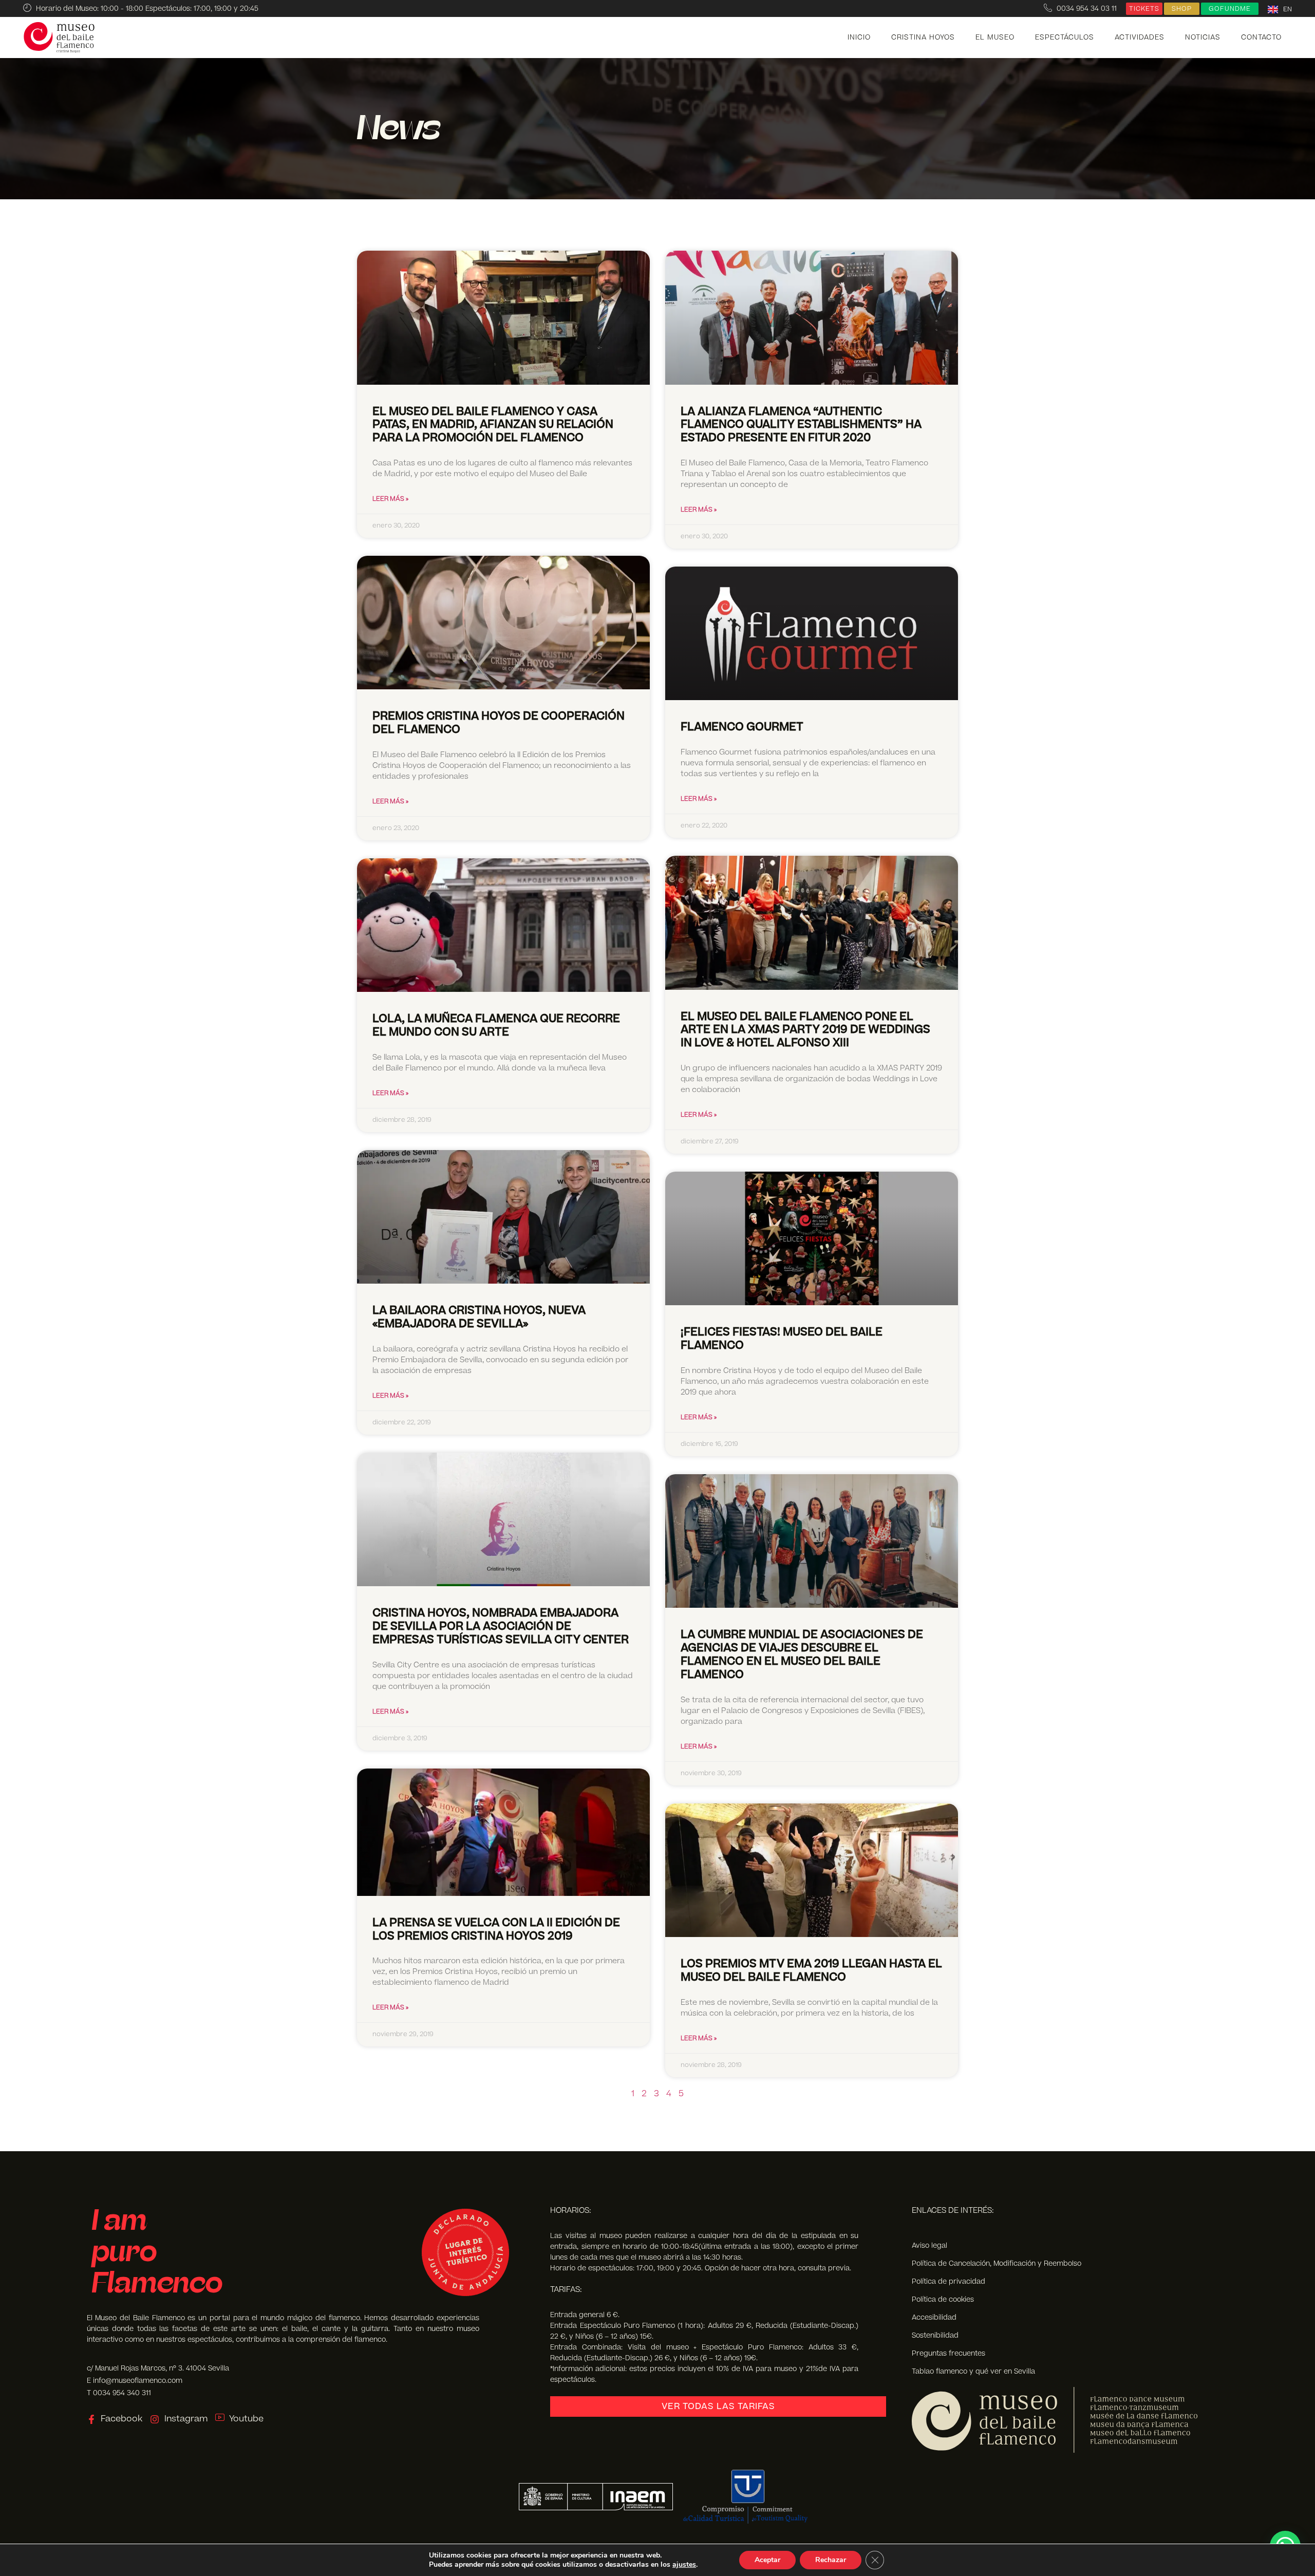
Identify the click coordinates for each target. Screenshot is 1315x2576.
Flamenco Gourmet (742, 727)
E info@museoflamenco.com (135, 2381)
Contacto (1261, 37)
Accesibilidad (934, 2317)
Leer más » (390, 499)
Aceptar (767, 2560)
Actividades (1140, 37)
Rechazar (831, 2560)
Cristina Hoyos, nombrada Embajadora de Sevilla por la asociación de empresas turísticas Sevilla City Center (501, 1627)
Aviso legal (929, 2245)
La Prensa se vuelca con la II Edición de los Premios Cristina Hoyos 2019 (496, 1930)
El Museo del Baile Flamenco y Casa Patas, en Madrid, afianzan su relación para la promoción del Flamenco (493, 425)
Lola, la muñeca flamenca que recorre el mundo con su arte (496, 1026)
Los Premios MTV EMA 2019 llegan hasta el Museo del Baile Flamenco (811, 1971)
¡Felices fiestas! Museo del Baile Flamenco (782, 1339)
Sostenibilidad (935, 2335)
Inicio (859, 37)
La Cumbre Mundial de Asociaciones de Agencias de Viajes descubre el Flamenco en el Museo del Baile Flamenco (802, 1655)
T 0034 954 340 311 (119, 2393)
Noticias (1203, 37)
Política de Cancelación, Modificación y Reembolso (997, 2263)
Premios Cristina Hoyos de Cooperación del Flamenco (499, 723)
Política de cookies (943, 2299)
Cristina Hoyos (923, 37)
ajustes (684, 2565)
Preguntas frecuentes (948, 2353)
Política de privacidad (948, 2281)
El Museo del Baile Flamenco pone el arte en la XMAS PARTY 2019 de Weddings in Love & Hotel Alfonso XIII (805, 1030)
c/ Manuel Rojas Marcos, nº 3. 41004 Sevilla (158, 2368)
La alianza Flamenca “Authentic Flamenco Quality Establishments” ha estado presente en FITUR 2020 (801, 425)
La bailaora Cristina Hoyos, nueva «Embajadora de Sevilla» (479, 1317)
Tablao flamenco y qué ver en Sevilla (973, 2371)
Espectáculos (1065, 37)
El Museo (995, 37)
